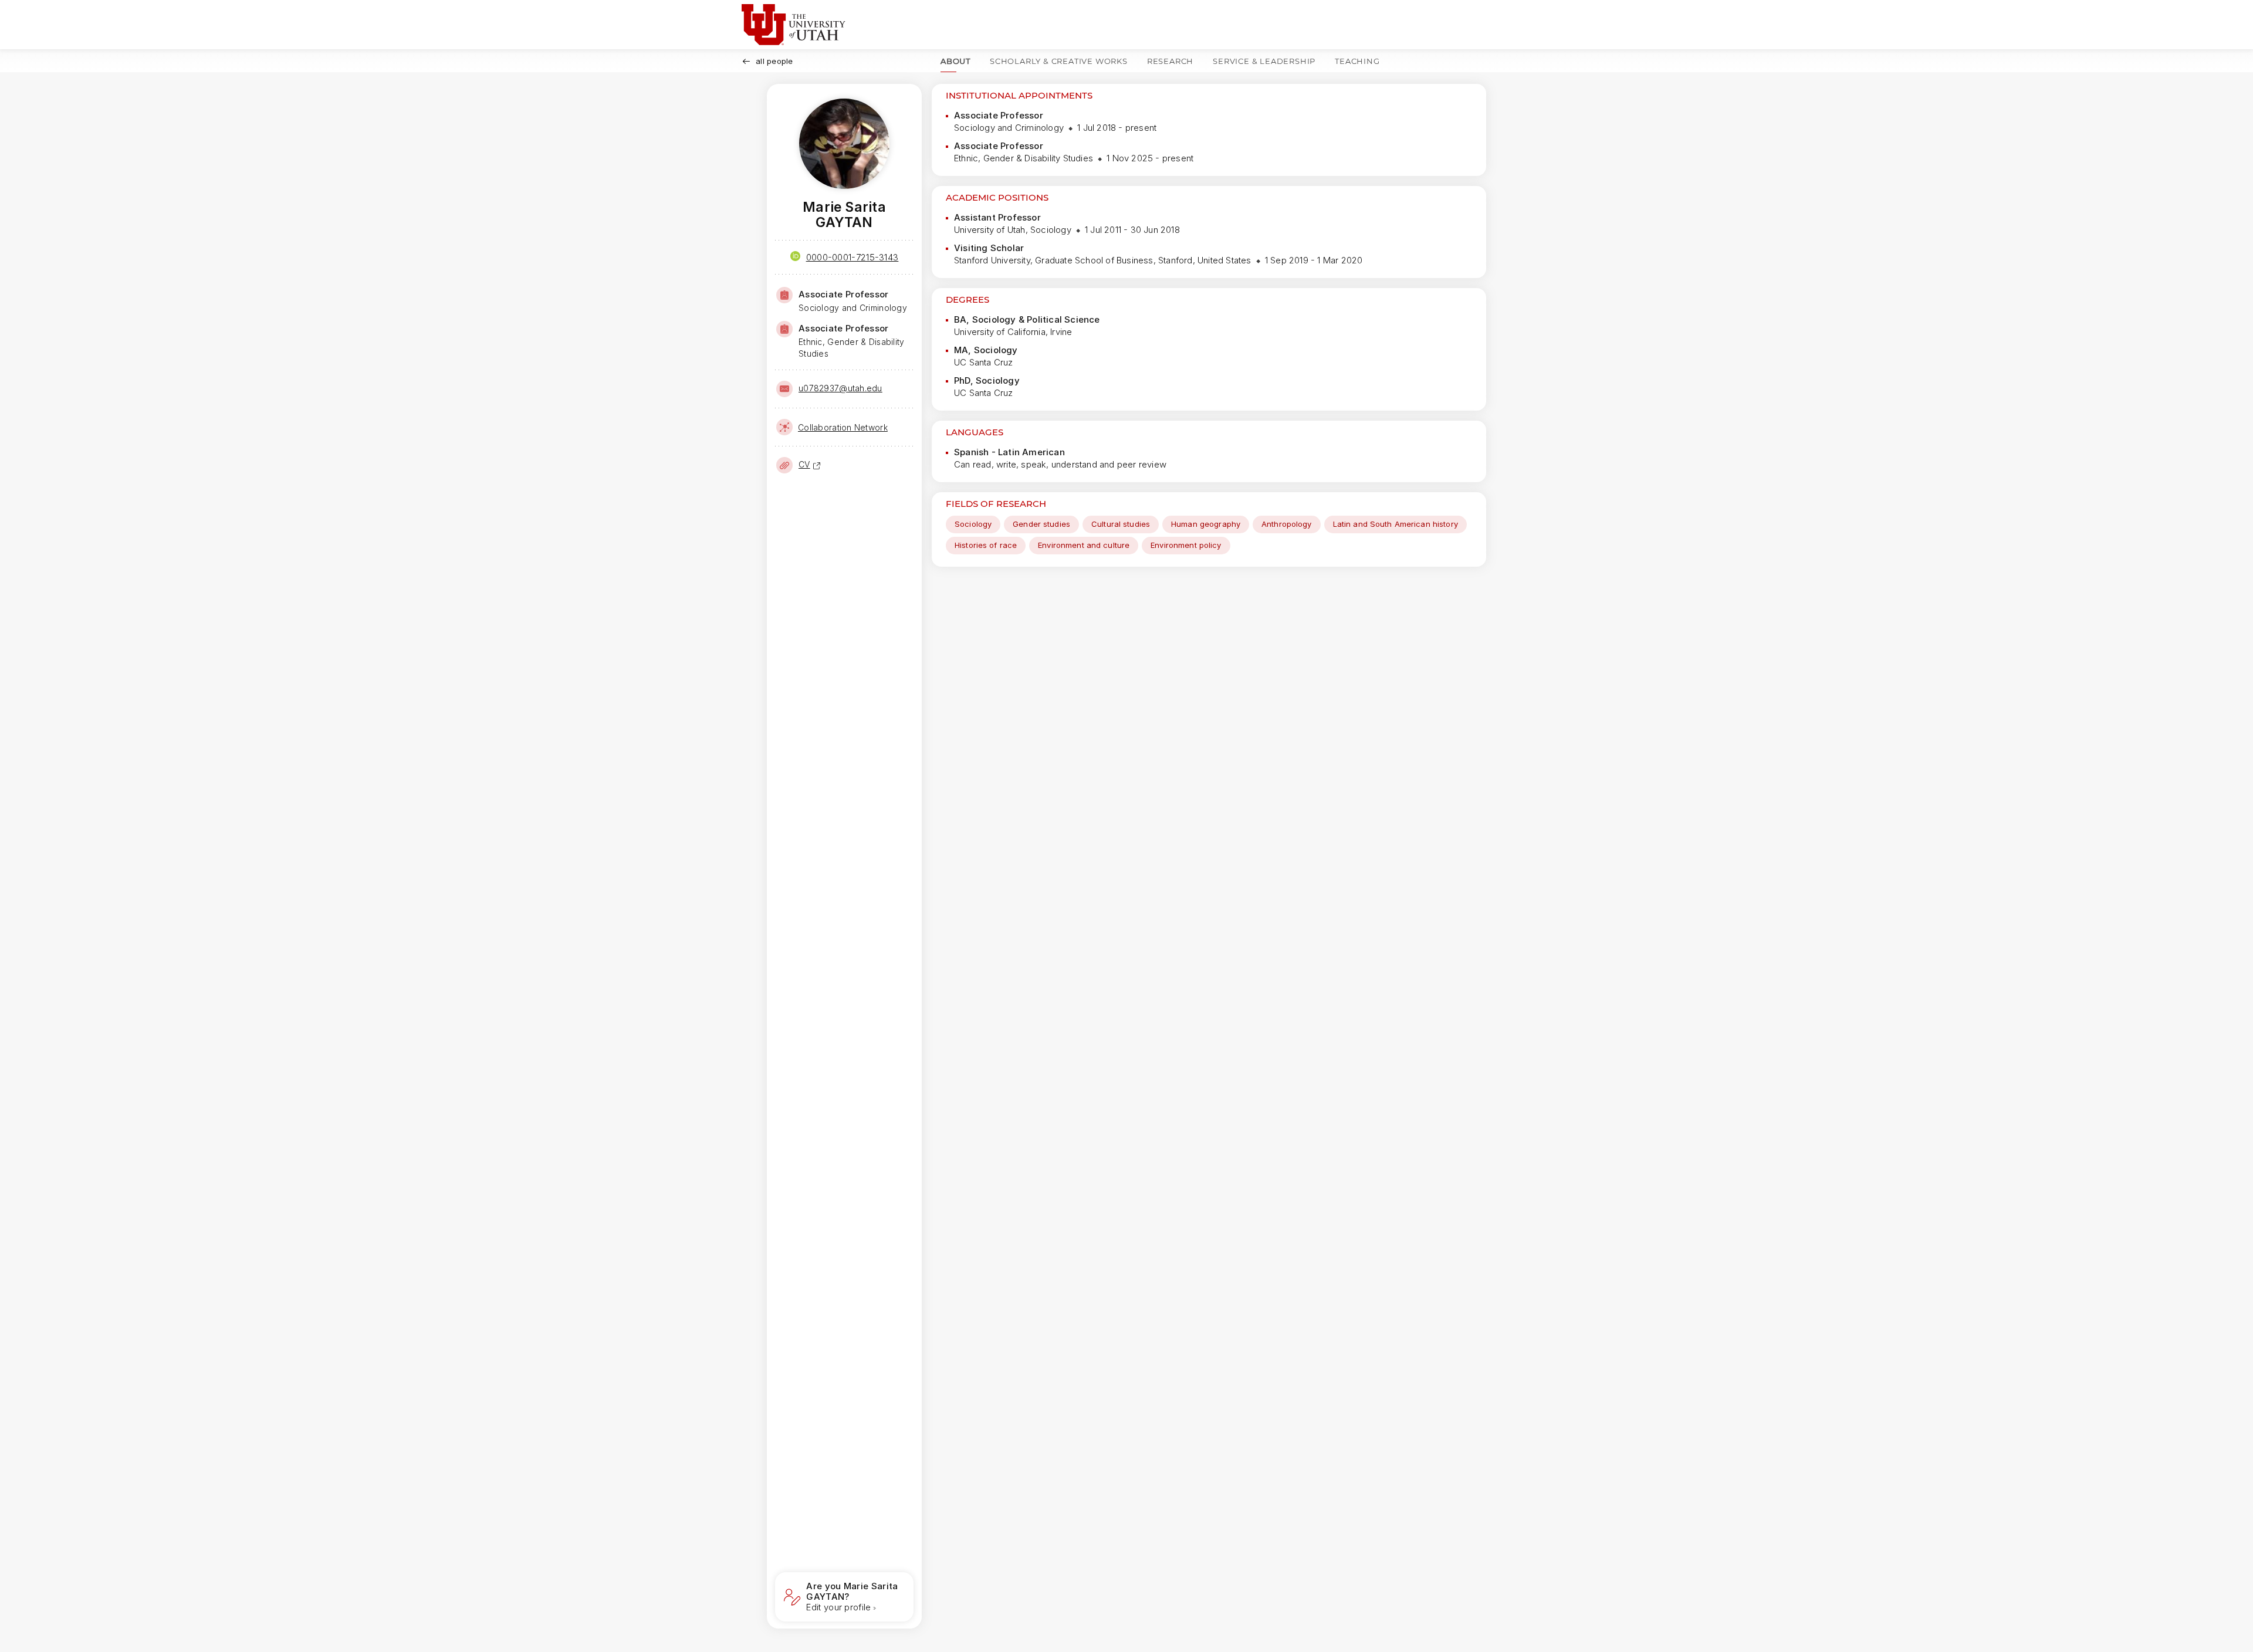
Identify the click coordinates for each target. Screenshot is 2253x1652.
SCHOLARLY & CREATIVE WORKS (1059, 61)
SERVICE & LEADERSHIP (1264, 61)
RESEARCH (1170, 61)
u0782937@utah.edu (840, 388)
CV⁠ (804, 464)
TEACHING (1357, 61)
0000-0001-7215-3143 (853, 257)
